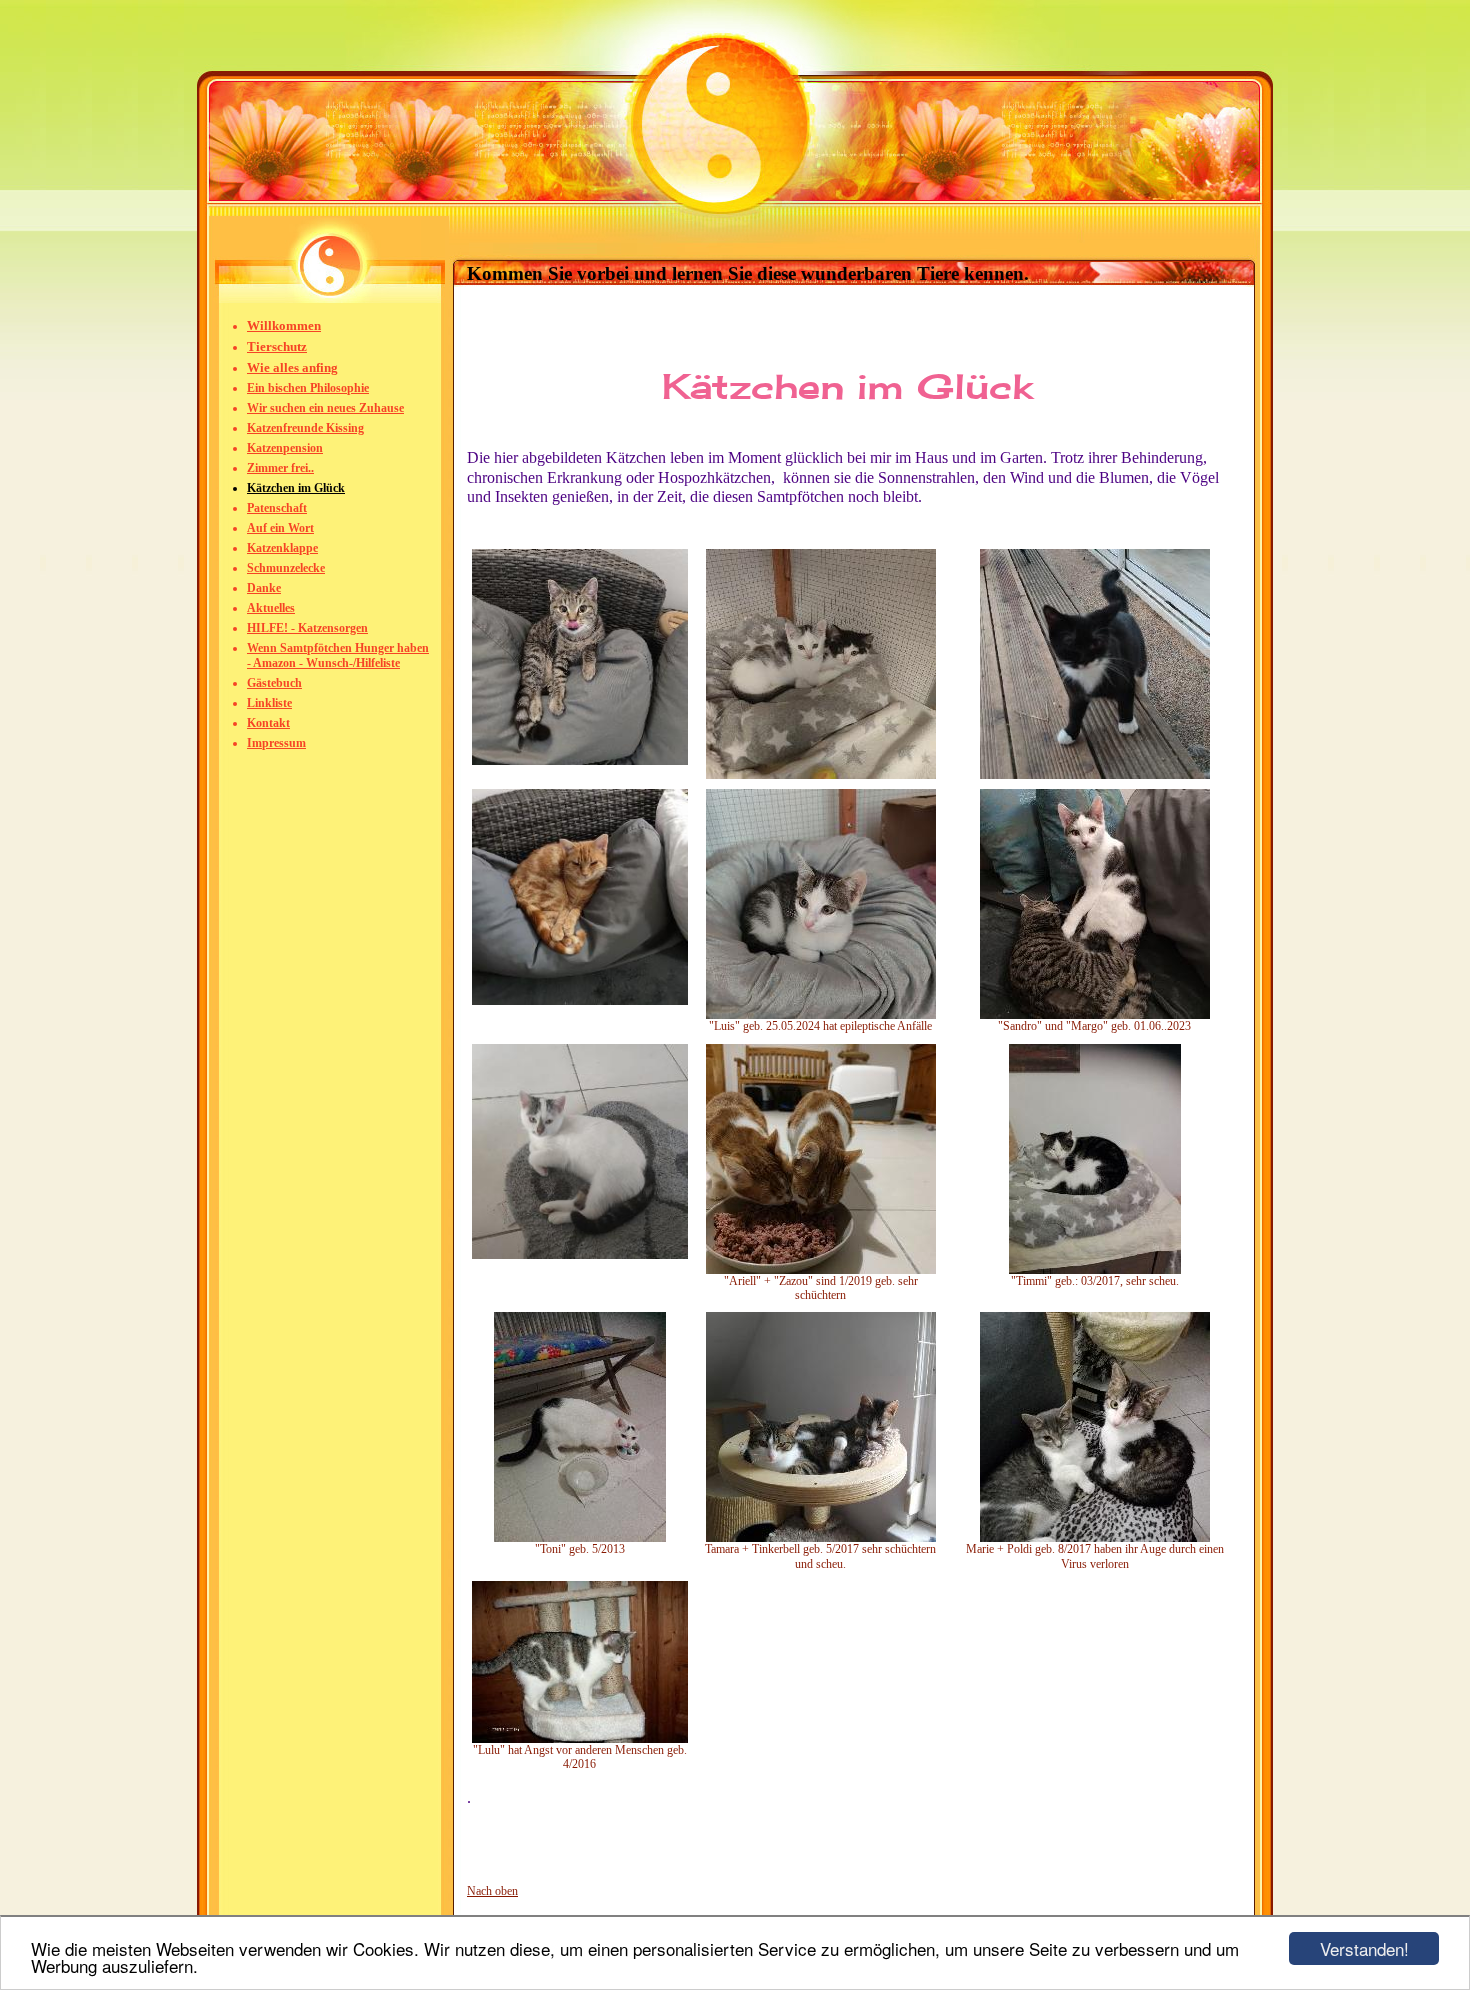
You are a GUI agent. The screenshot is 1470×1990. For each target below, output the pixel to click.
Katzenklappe (282, 548)
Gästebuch (274, 683)
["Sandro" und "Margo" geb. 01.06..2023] (1095, 1015)
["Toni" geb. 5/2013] (580, 1538)
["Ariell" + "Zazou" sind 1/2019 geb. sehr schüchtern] (821, 1270)
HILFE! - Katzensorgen (307, 628)
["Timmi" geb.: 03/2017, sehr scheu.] (1095, 1270)
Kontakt (268, 723)
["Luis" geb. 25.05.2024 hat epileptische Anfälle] (821, 1015)
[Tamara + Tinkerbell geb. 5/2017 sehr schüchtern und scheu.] (821, 1538)
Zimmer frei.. (280, 468)
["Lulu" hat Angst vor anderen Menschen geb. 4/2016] (580, 1739)
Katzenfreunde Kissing (305, 428)
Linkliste (269, 703)
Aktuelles (271, 608)
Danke (264, 588)
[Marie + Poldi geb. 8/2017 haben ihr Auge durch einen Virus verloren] (1095, 1538)
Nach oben (492, 1891)
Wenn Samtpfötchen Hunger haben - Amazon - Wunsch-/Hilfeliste (338, 655)
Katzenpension (285, 448)
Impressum (276, 743)
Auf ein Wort (280, 528)
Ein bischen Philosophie (308, 388)
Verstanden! (1364, 1948)
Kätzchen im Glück (296, 488)
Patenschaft (277, 508)
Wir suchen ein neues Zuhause (325, 408)
